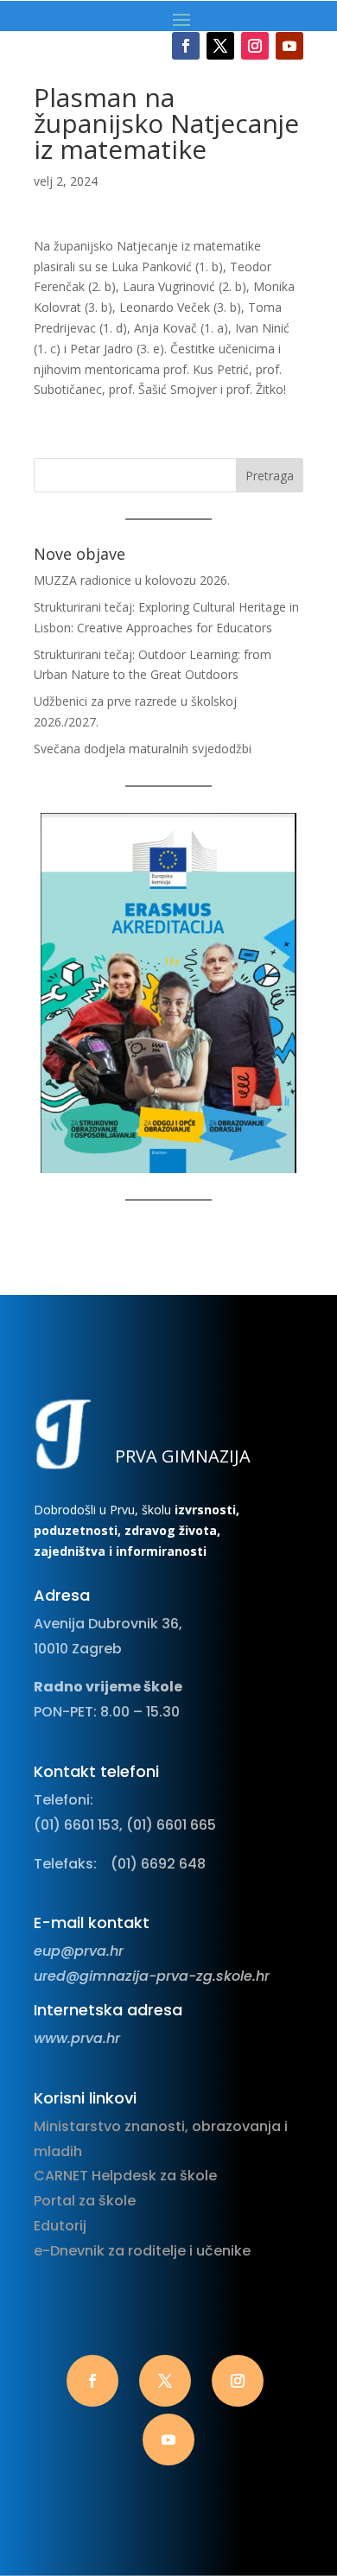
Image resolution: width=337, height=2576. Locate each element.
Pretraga (270, 476)
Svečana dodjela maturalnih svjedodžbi (143, 749)
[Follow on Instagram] (255, 46)
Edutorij (60, 2226)
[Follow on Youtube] (289, 46)
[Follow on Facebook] (186, 46)
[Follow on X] (220, 46)
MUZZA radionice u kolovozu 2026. (132, 580)
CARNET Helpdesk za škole (125, 2176)
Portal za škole (85, 2201)
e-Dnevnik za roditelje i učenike (142, 2251)
